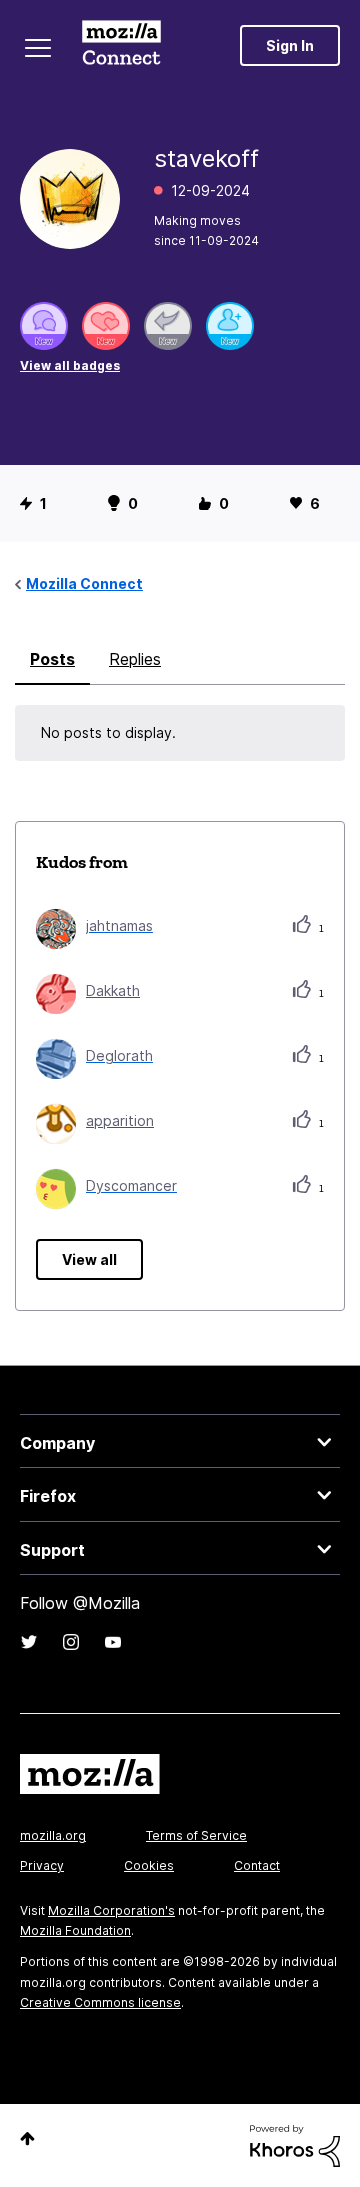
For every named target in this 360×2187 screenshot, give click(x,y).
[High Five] (106, 326)
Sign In (290, 45)
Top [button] (27, 2138)
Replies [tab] (135, 659)
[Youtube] (113, 1642)
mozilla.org (53, 1835)
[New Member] (230, 326)
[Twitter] (29, 1642)
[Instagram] (71, 1642)
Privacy (42, 1865)
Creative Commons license (100, 2002)
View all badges (70, 365)
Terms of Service (196, 1835)
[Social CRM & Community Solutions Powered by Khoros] (295, 2144)
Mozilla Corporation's (111, 1910)
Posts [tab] (52, 659)
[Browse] (38, 48)
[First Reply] (168, 326)
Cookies (149, 1865)
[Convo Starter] (44, 326)
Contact (257, 1865)
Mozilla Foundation (75, 1930)
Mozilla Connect (121, 45)
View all (89, 1259)
